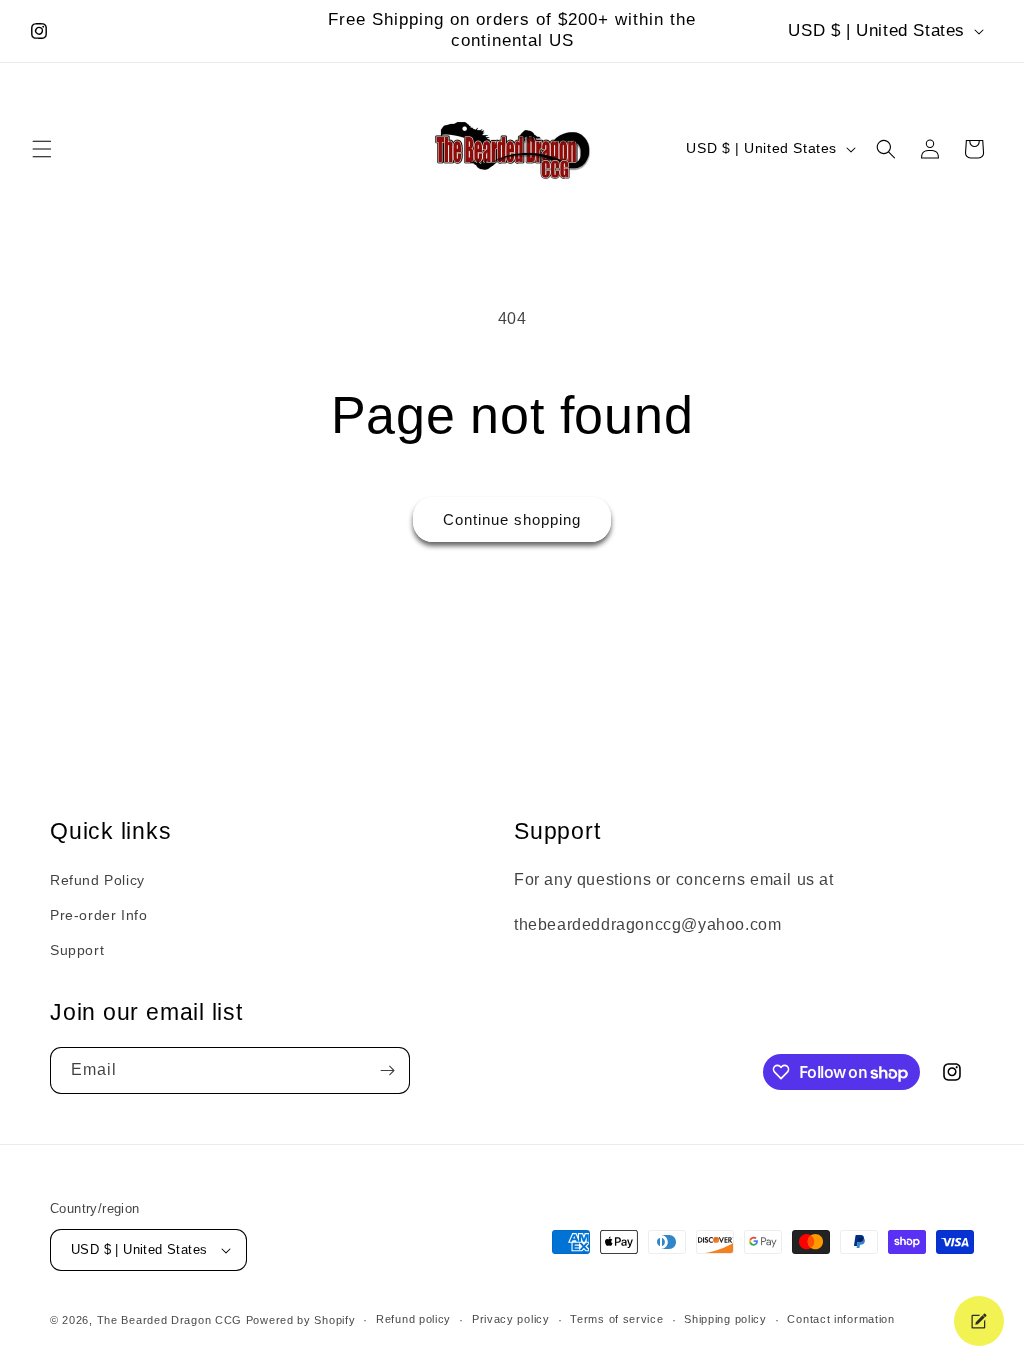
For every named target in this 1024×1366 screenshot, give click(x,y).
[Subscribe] (387, 1070)
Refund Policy (97, 880)
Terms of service (616, 1319)
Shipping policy (725, 1319)
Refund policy (413, 1319)
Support (77, 950)
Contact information (840, 1319)
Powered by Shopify (301, 1320)
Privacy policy (511, 1319)
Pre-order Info (98, 915)
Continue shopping (512, 519)
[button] (42, 149)
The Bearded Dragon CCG (169, 1320)
